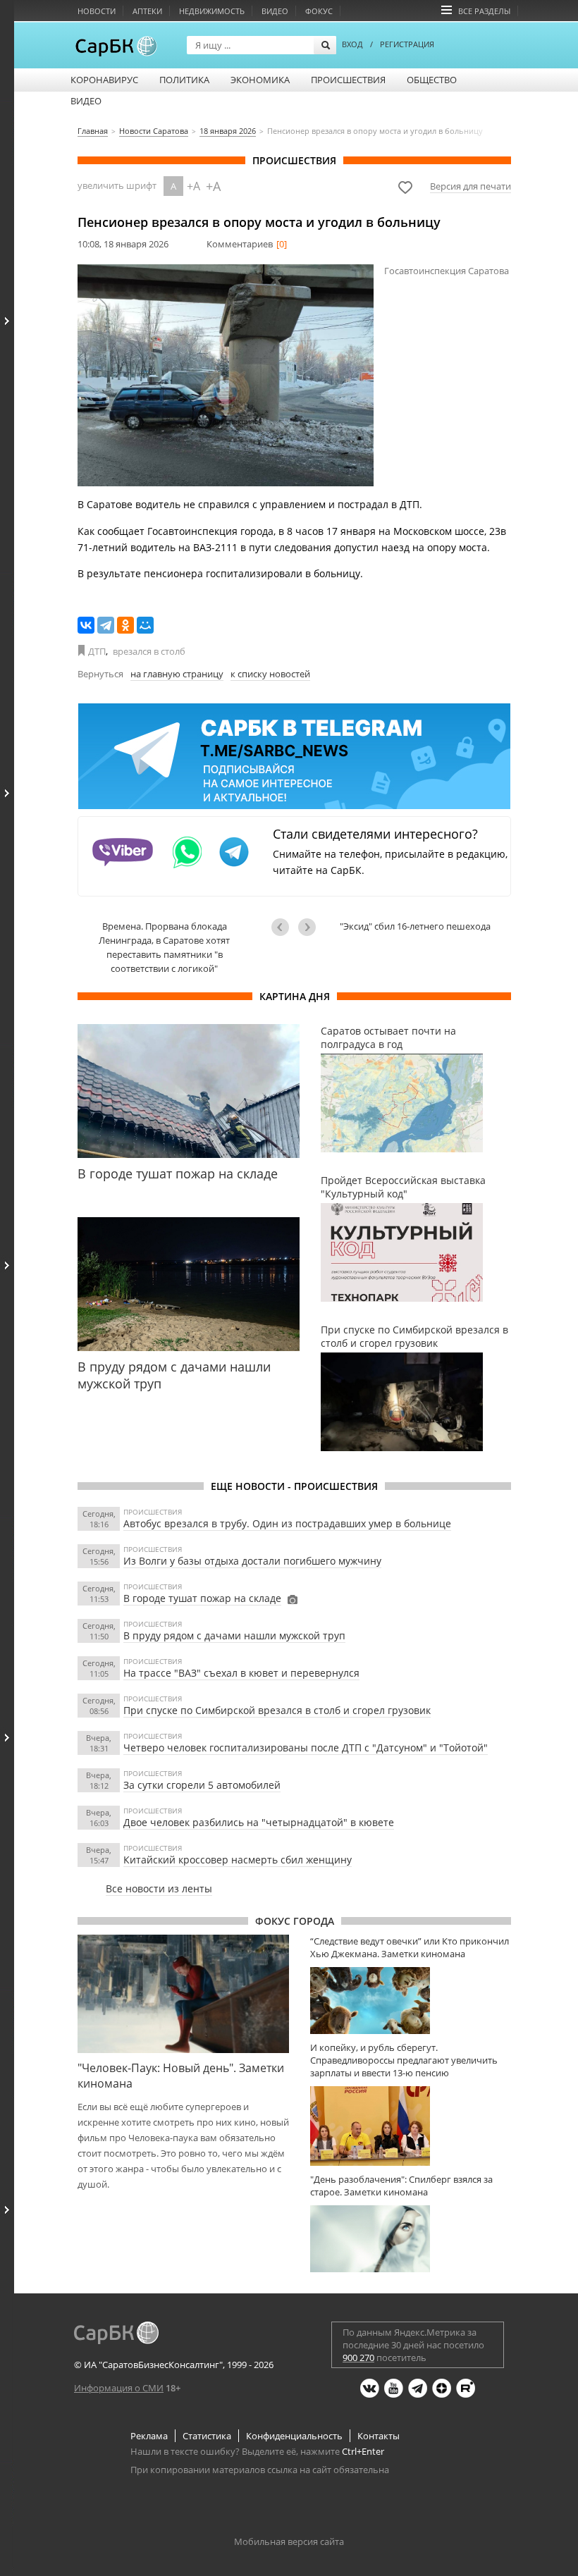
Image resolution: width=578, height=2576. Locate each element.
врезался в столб (149, 651)
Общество (432, 80)
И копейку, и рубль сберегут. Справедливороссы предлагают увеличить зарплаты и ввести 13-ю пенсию (404, 2060)
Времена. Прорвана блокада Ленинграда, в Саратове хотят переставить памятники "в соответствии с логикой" (164, 947)
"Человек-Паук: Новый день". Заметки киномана (181, 2076)
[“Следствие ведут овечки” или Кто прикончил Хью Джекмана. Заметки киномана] (411, 2001)
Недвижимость (212, 11)
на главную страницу (177, 674)
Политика (184, 80)
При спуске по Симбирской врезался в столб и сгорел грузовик (277, 1710)
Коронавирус (104, 80)
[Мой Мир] (145, 625)
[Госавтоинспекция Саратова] (226, 375)
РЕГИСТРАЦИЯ (407, 44)
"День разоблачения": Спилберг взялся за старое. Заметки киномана (401, 2186)
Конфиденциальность (294, 2436)
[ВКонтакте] (86, 625)
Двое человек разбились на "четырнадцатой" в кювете (259, 1822)
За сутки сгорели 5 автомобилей (202, 1785)
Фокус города (295, 1921)
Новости (97, 11)
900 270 (358, 2358)
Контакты (379, 2436)
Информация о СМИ (119, 2388)
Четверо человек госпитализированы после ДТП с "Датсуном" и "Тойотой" (306, 1748)
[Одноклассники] (125, 625)
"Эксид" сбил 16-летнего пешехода (415, 926)
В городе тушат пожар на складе (202, 1598)
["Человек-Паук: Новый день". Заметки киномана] (183, 1994)
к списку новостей (270, 674)
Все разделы (484, 11)
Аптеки (147, 11)
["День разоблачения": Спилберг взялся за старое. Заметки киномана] (411, 2239)
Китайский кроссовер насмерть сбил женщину (238, 1860)
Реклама (149, 2436)
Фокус (319, 11)
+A (193, 186)
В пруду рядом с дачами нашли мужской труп (234, 1635)
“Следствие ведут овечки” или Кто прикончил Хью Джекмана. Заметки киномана (410, 1947)
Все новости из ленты (159, 1888)
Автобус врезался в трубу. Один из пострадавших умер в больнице (287, 1523)
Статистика (207, 2436)
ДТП (97, 651)
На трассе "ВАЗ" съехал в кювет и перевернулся (241, 1673)
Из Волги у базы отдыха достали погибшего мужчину (252, 1561)
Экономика (260, 80)
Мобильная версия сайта (289, 2541)
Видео (275, 11)
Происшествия (348, 80)
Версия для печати (471, 186)
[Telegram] (106, 625)
